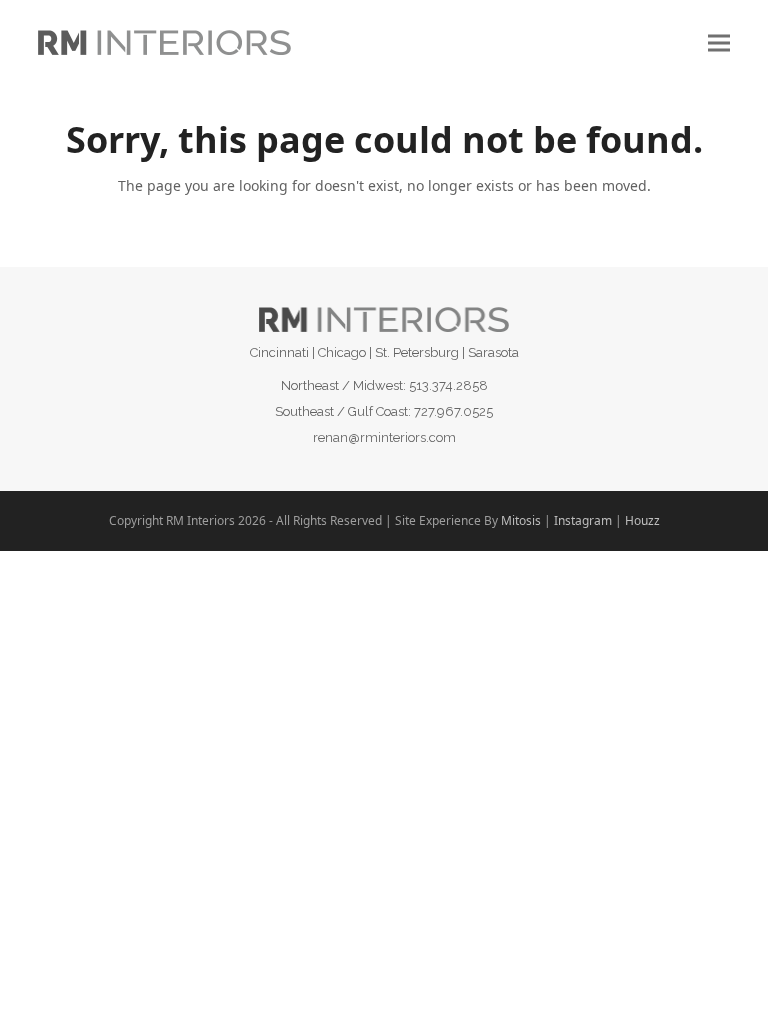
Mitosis (521, 520)
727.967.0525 (453, 411)
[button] (719, 42)
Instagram (583, 520)
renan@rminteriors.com (384, 437)
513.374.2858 (448, 385)
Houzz (642, 520)
